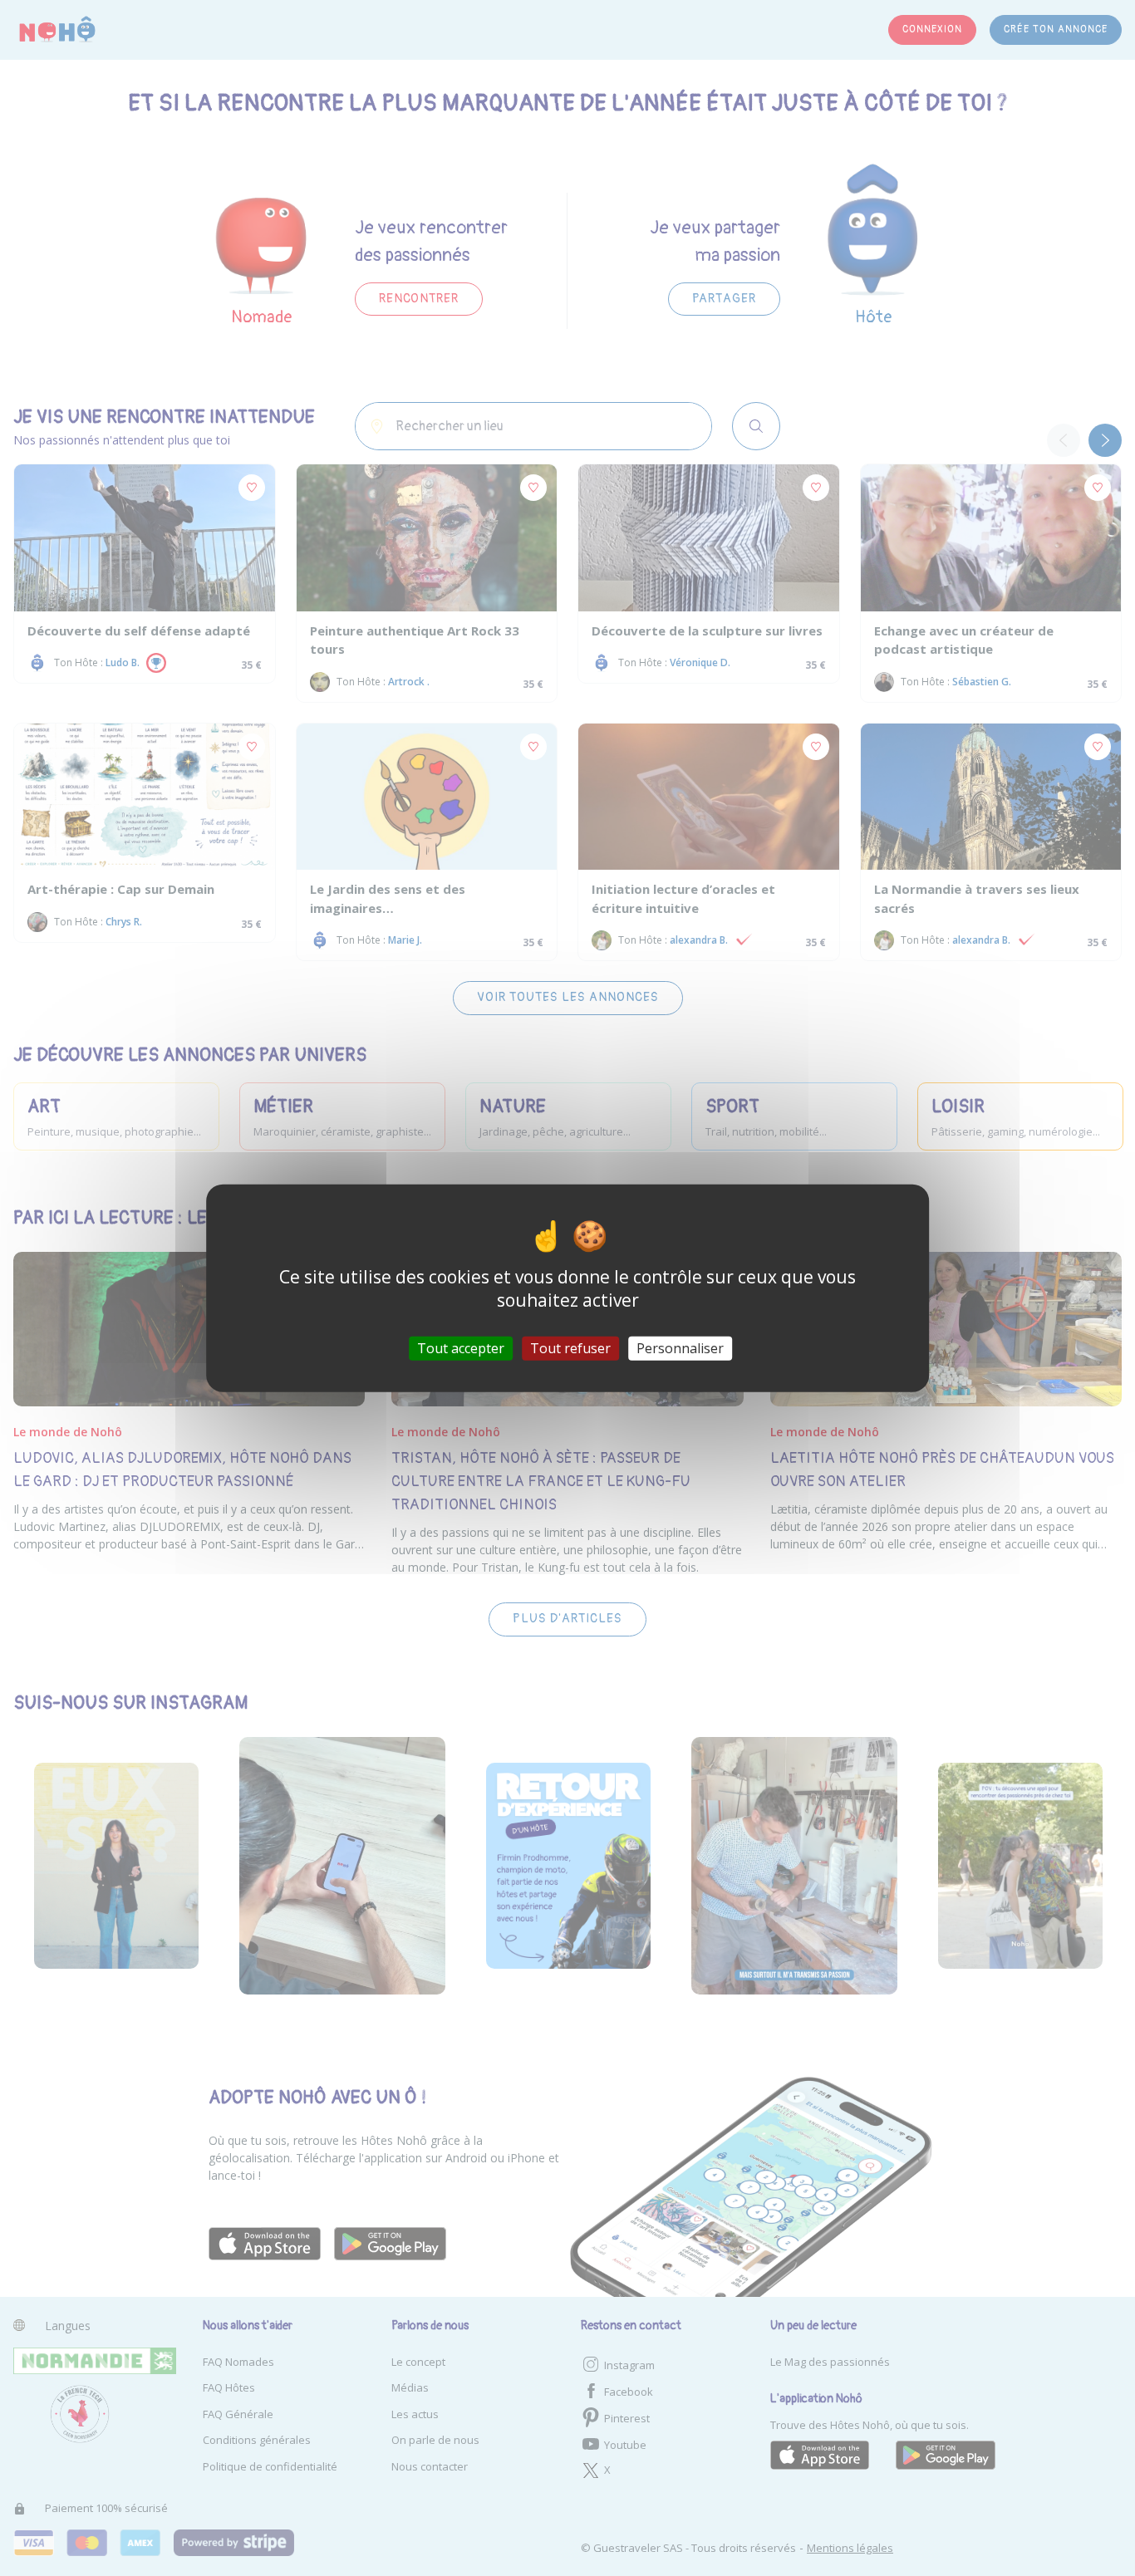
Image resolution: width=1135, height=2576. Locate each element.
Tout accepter (461, 1348)
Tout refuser (570, 1348)
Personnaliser (680, 1348)
